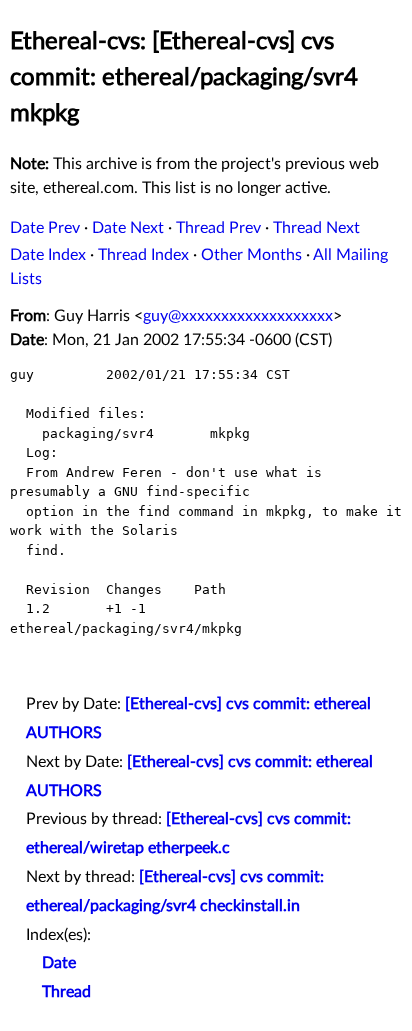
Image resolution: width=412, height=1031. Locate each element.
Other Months (251, 255)
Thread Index (143, 255)
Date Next (128, 228)
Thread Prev (218, 228)
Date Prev (45, 228)
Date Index (48, 255)
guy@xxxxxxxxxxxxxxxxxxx (238, 316)
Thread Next (316, 228)
